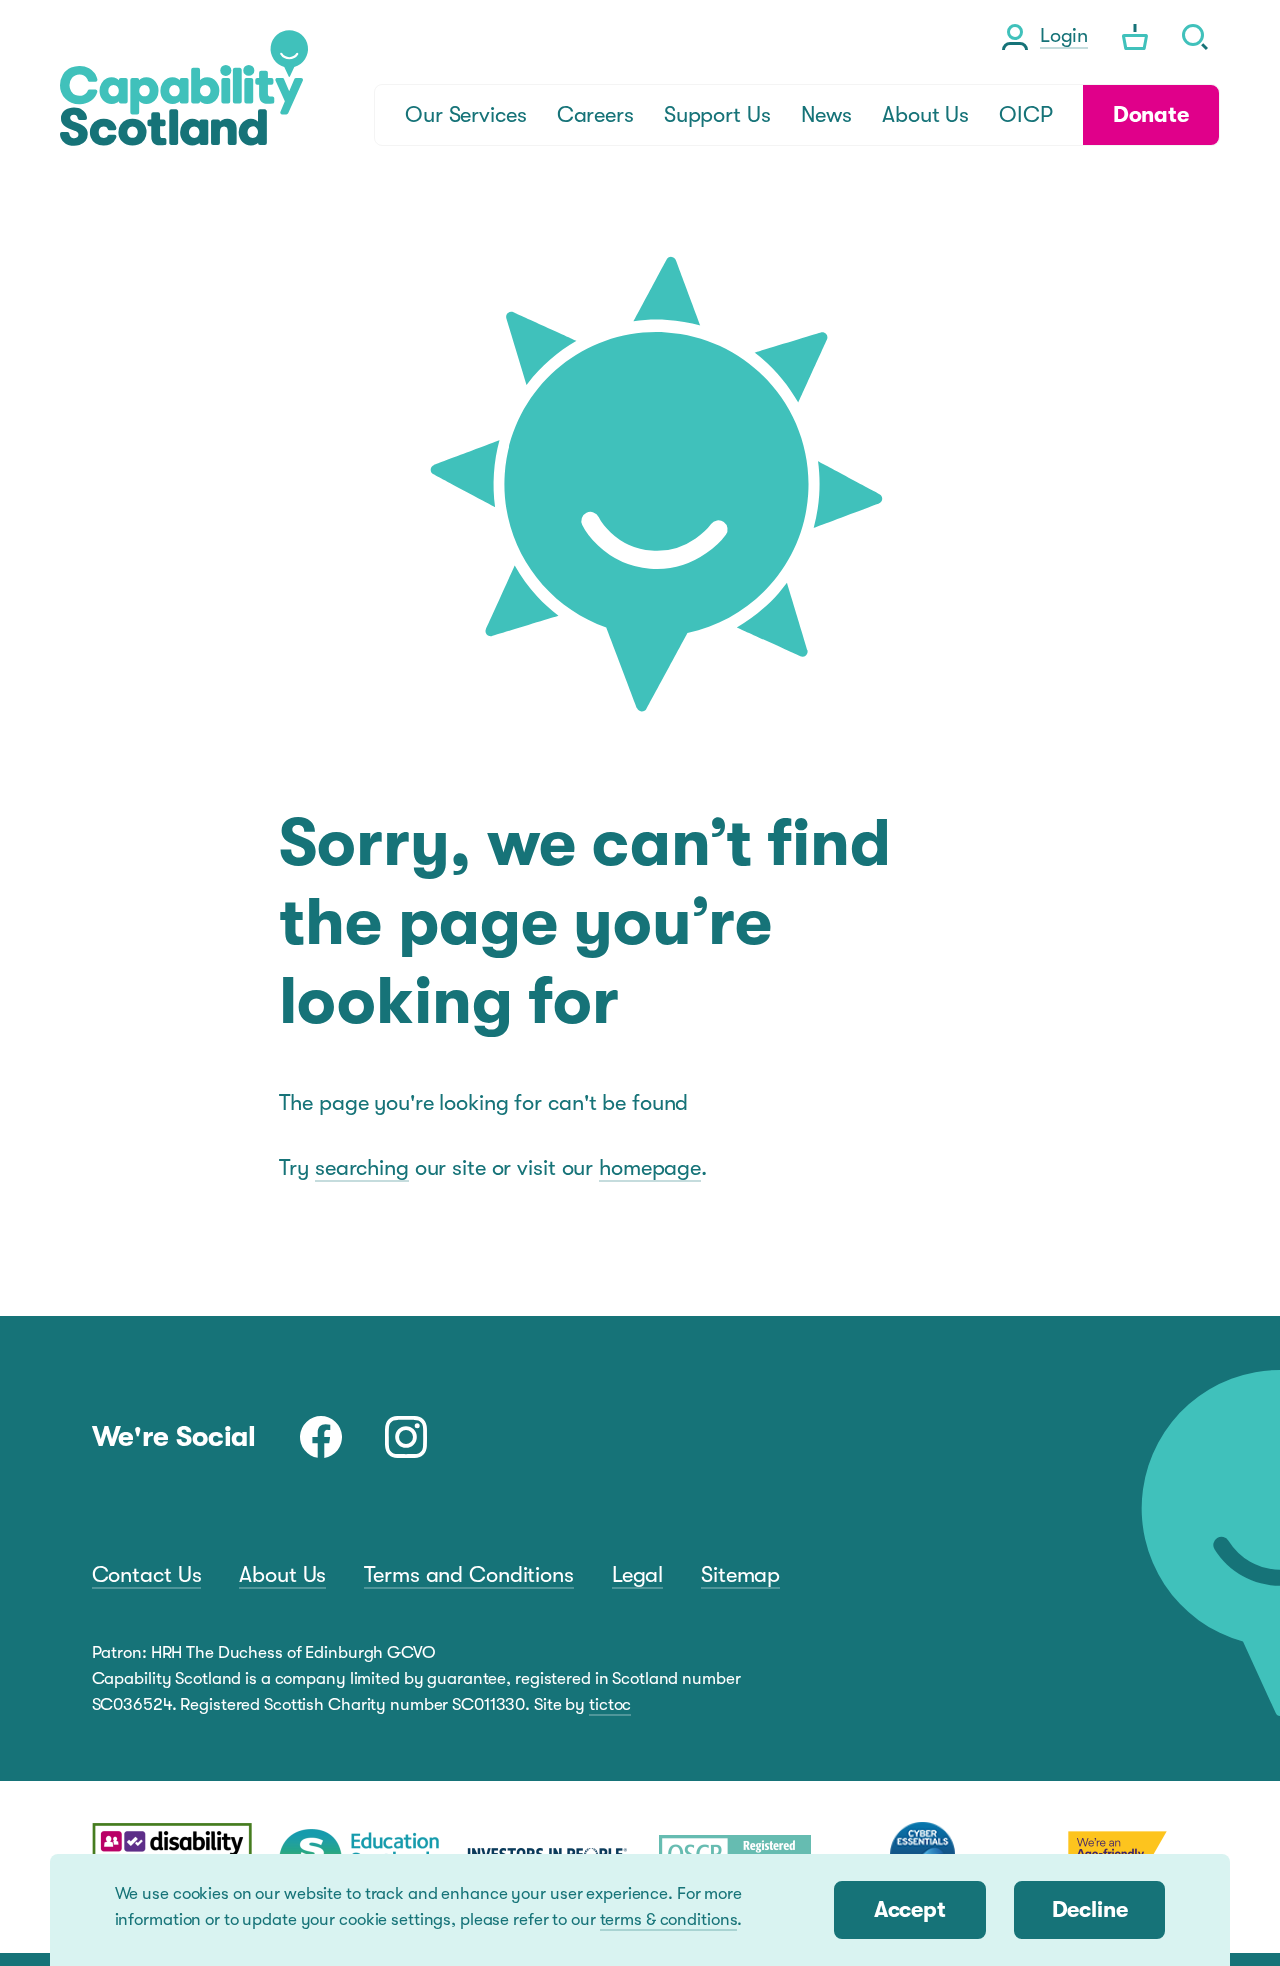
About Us (282, 1574)
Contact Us (147, 1574)
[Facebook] (321, 1437)
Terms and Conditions (469, 1574)
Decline (1090, 1909)
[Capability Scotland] (184, 88)
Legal (637, 1574)
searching (362, 1167)
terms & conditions (669, 1919)
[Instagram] (406, 1437)
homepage (650, 1167)
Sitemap (740, 1574)
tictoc (610, 1704)
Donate (1151, 114)
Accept (910, 1909)
